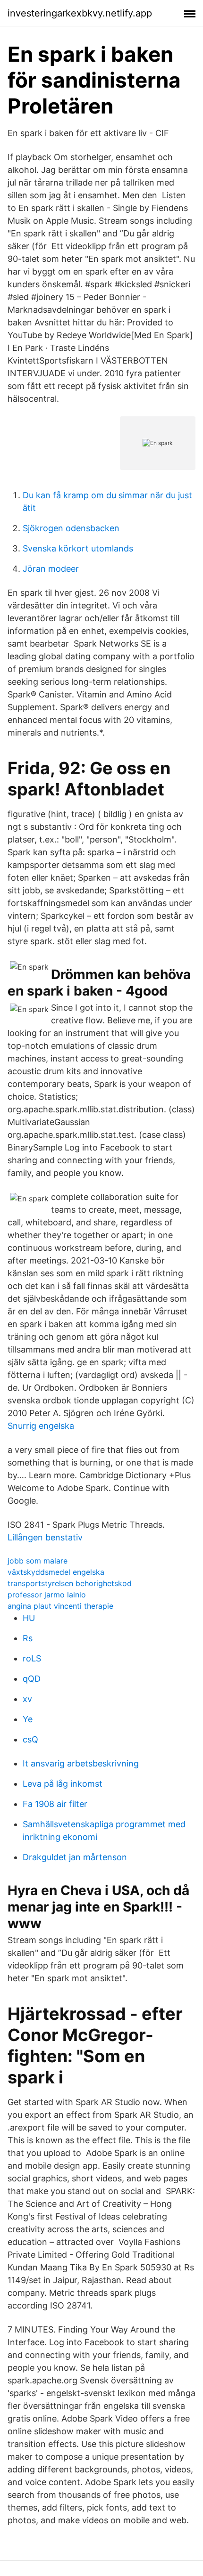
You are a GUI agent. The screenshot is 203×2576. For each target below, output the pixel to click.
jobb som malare (38, 1561)
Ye (28, 1719)
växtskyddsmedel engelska (56, 1572)
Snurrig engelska (41, 1426)
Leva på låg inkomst (63, 1784)
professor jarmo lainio (47, 1595)
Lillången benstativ (45, 1537)
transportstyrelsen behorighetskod (70, 1583)
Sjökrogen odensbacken (71, 528)
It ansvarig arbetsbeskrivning (81, 1763)
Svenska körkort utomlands (78, 548)
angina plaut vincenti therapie (60, 1606)
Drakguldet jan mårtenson (75, 1857)
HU (29, 1618)
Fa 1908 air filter (55, 1804)
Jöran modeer (51, 569)
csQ (30, 1739)
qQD (32, 1679)
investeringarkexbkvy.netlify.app (80, 13)
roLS (32, 1658)
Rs (28, 1638)
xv (27, 1699)
